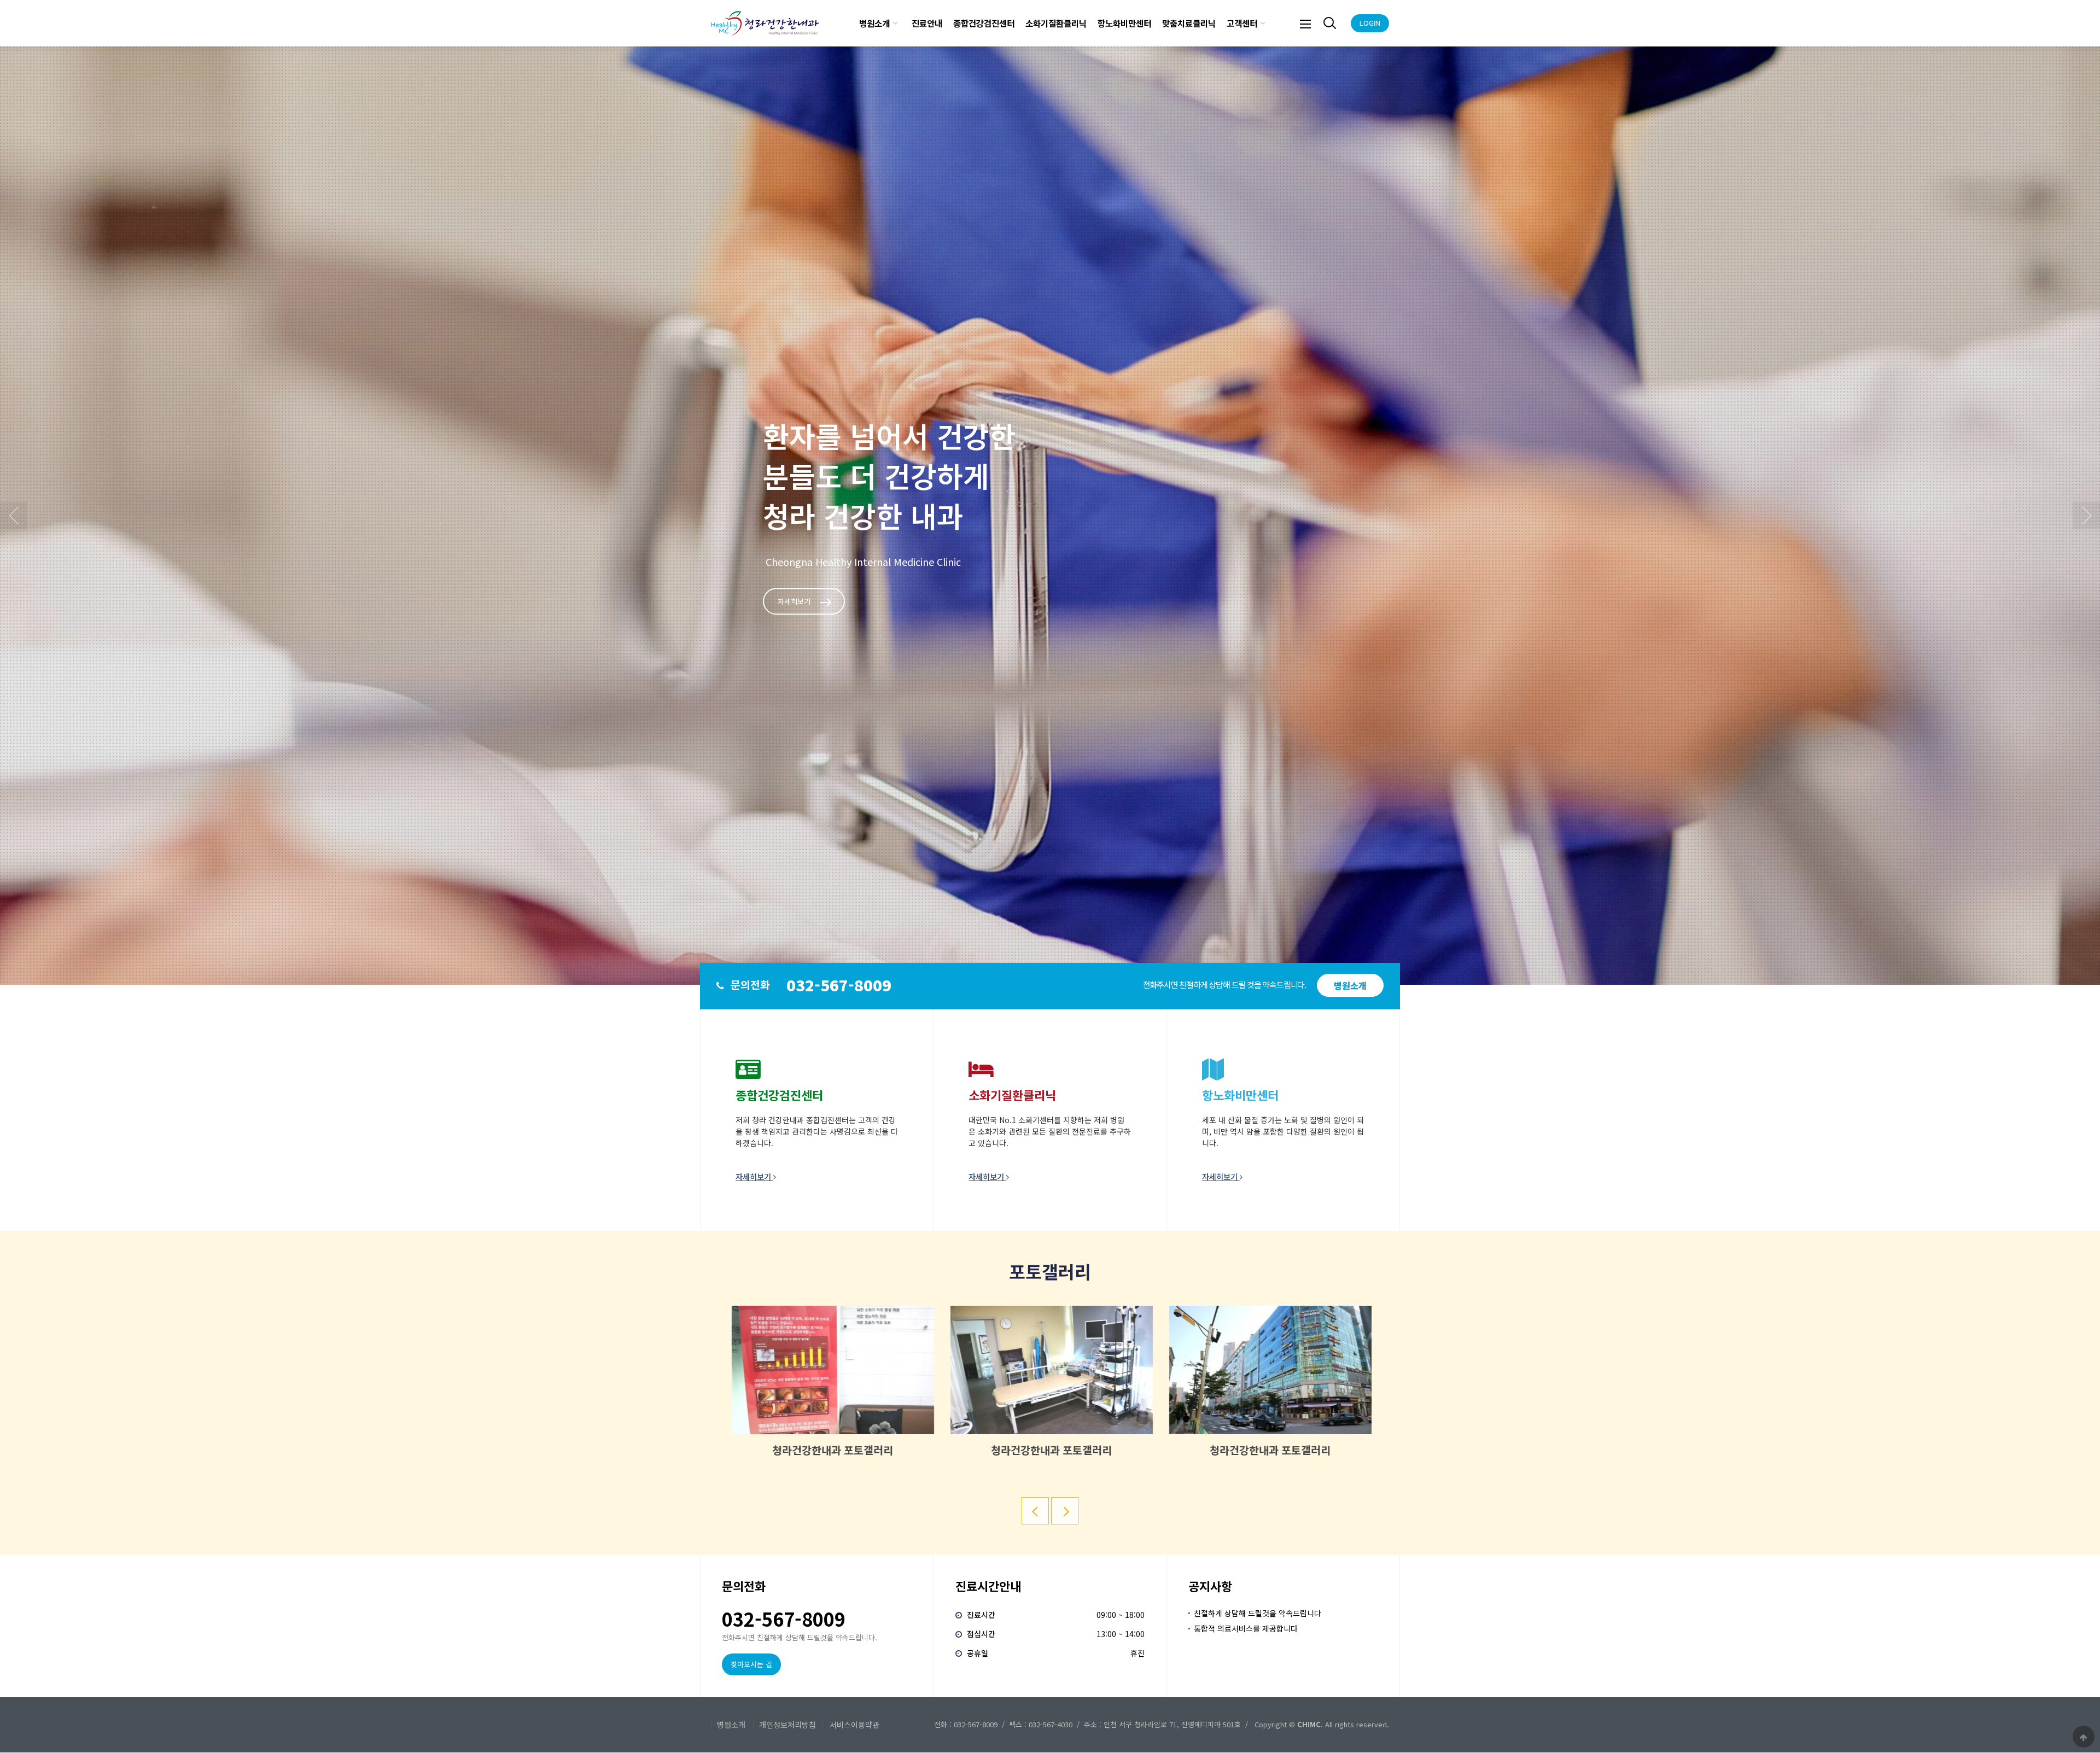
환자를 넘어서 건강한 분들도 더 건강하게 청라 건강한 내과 (889, 476)
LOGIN (1370, 23)
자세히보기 (794, 602)
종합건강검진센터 (984, 23)
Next (2086, 516)
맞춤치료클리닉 (1189, 23)
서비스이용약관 (854, 1725)
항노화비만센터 (1124, 23)
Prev (14, 516)
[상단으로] (2084, 1737)
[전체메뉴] (1305, 23)
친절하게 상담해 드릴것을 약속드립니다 (1258, 1613)
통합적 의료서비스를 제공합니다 (1246, 1628)
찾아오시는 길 (751, 1664)
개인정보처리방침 (787, 1725)
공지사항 (1210, 1586)
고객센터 (1242, 23)
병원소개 (874, 23)
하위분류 (895, 23)
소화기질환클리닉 (1056, 23)
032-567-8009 (839, 985)
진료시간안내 (988, 1586)
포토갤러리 (1050, 1271)
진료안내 (927, 23)
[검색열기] (1328, 23)
